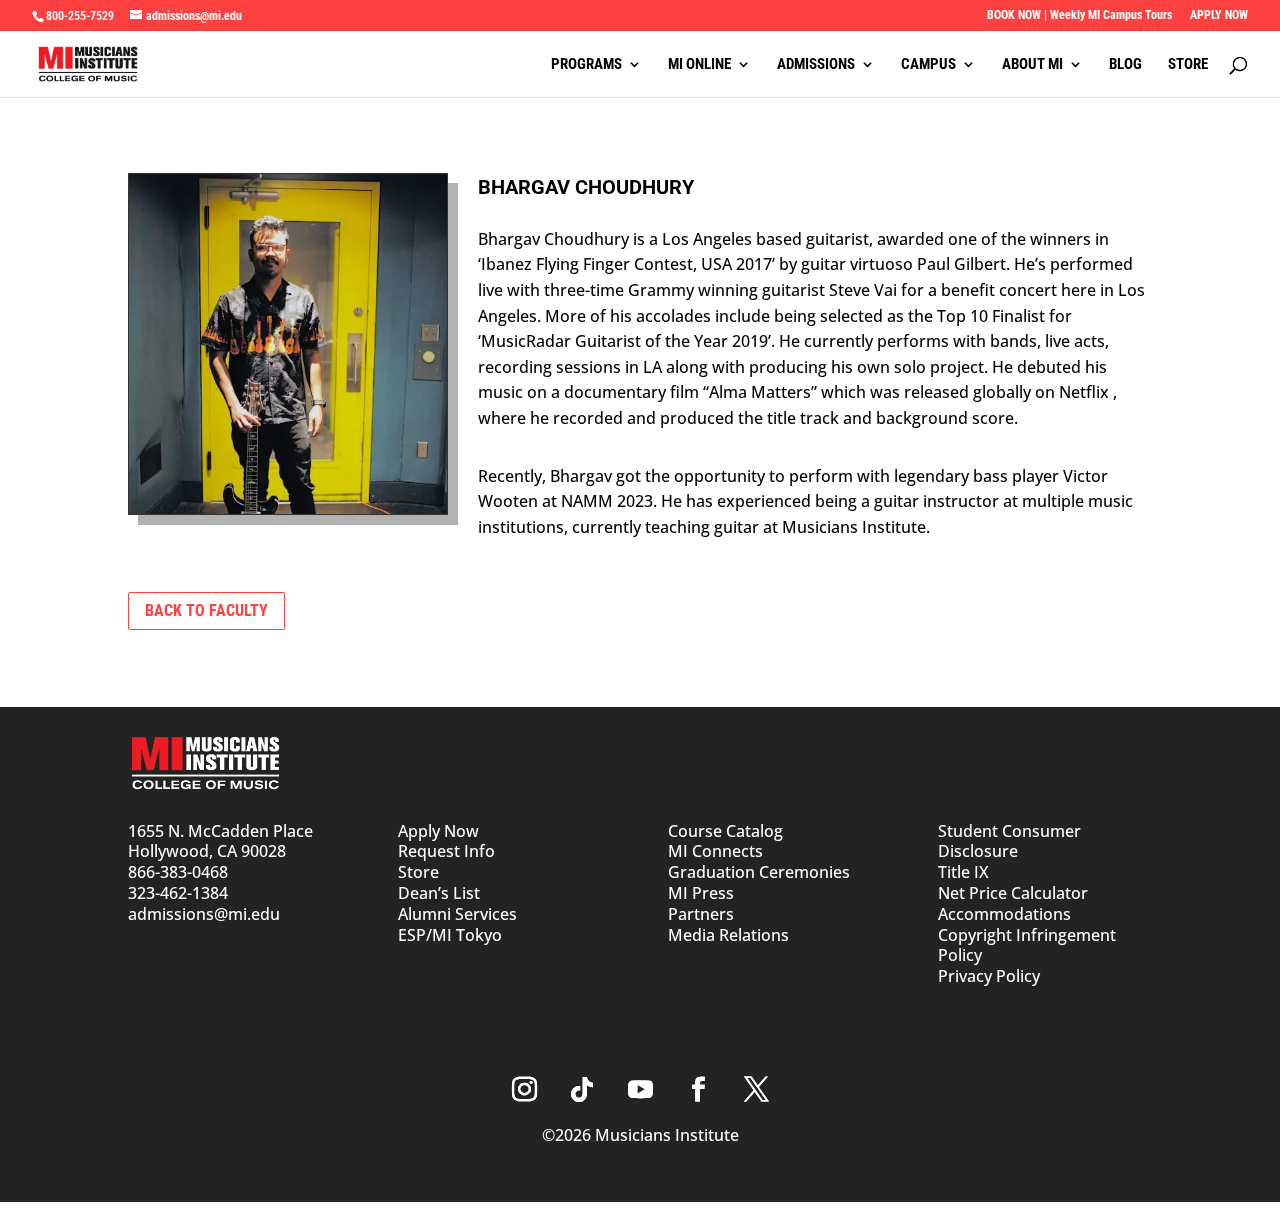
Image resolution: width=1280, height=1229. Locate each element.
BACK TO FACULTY (206, 610)
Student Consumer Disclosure (1009, 841)
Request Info (446, 851)
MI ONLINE (699, 65)
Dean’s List (439, 893)
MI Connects (715, 851)
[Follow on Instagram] (524, 1090)
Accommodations (1004, 914)
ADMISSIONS (816, 65)
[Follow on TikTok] (582, 1090)
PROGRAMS (586, 65)
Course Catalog (725, 831)
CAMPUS (928, 65)
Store (418, 872)
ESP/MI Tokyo (450, 935)
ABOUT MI (1032, 65)
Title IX (963, 872)
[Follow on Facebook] (698, 1090)
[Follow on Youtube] (640, 1090)
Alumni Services (457, 914)
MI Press (701, 893)
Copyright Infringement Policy (1027, 945)
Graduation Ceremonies (759, 872)
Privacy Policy (989, 976)
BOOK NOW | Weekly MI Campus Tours (1079, 15)
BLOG (1125, 65)
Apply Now (438, 831)
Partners (701, 914)
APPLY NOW (1219, 15)
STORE (1188, 65)
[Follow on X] (756, 1090)
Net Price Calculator (1013, 893)
